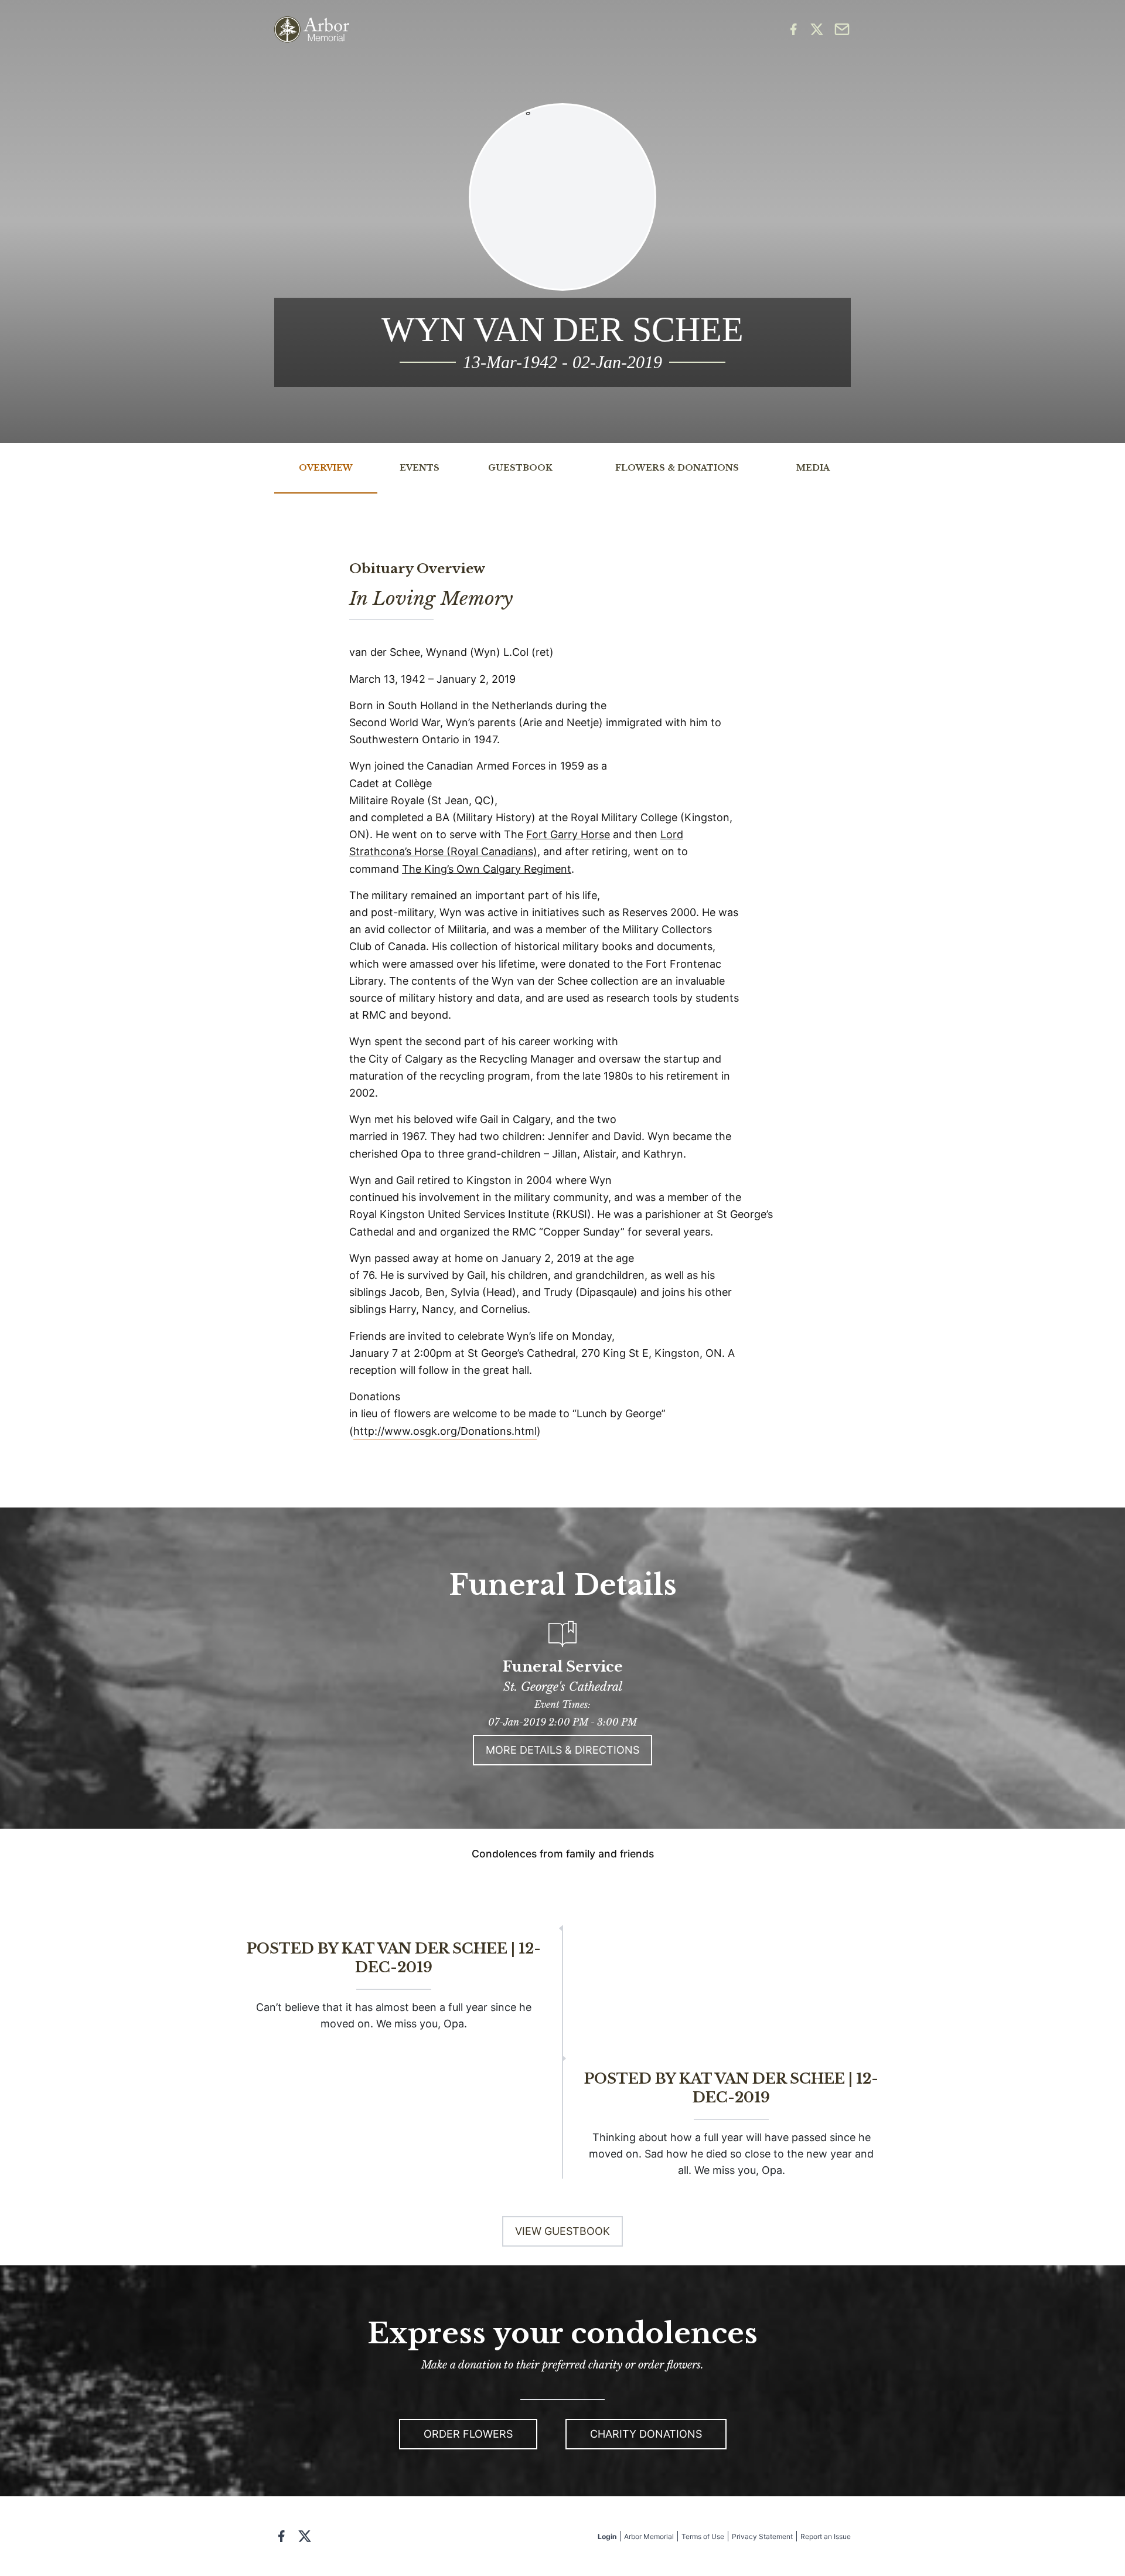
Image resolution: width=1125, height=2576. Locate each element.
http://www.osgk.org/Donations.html (445, 1431)
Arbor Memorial (649, 2536)
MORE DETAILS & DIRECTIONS (562, 1750)
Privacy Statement (762, 2536)
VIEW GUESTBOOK (562, 2231)
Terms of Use (703, 2536)
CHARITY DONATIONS (646, 2434)
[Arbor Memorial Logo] (312, 30)
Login (607, 2536)
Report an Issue (826, 2536)
